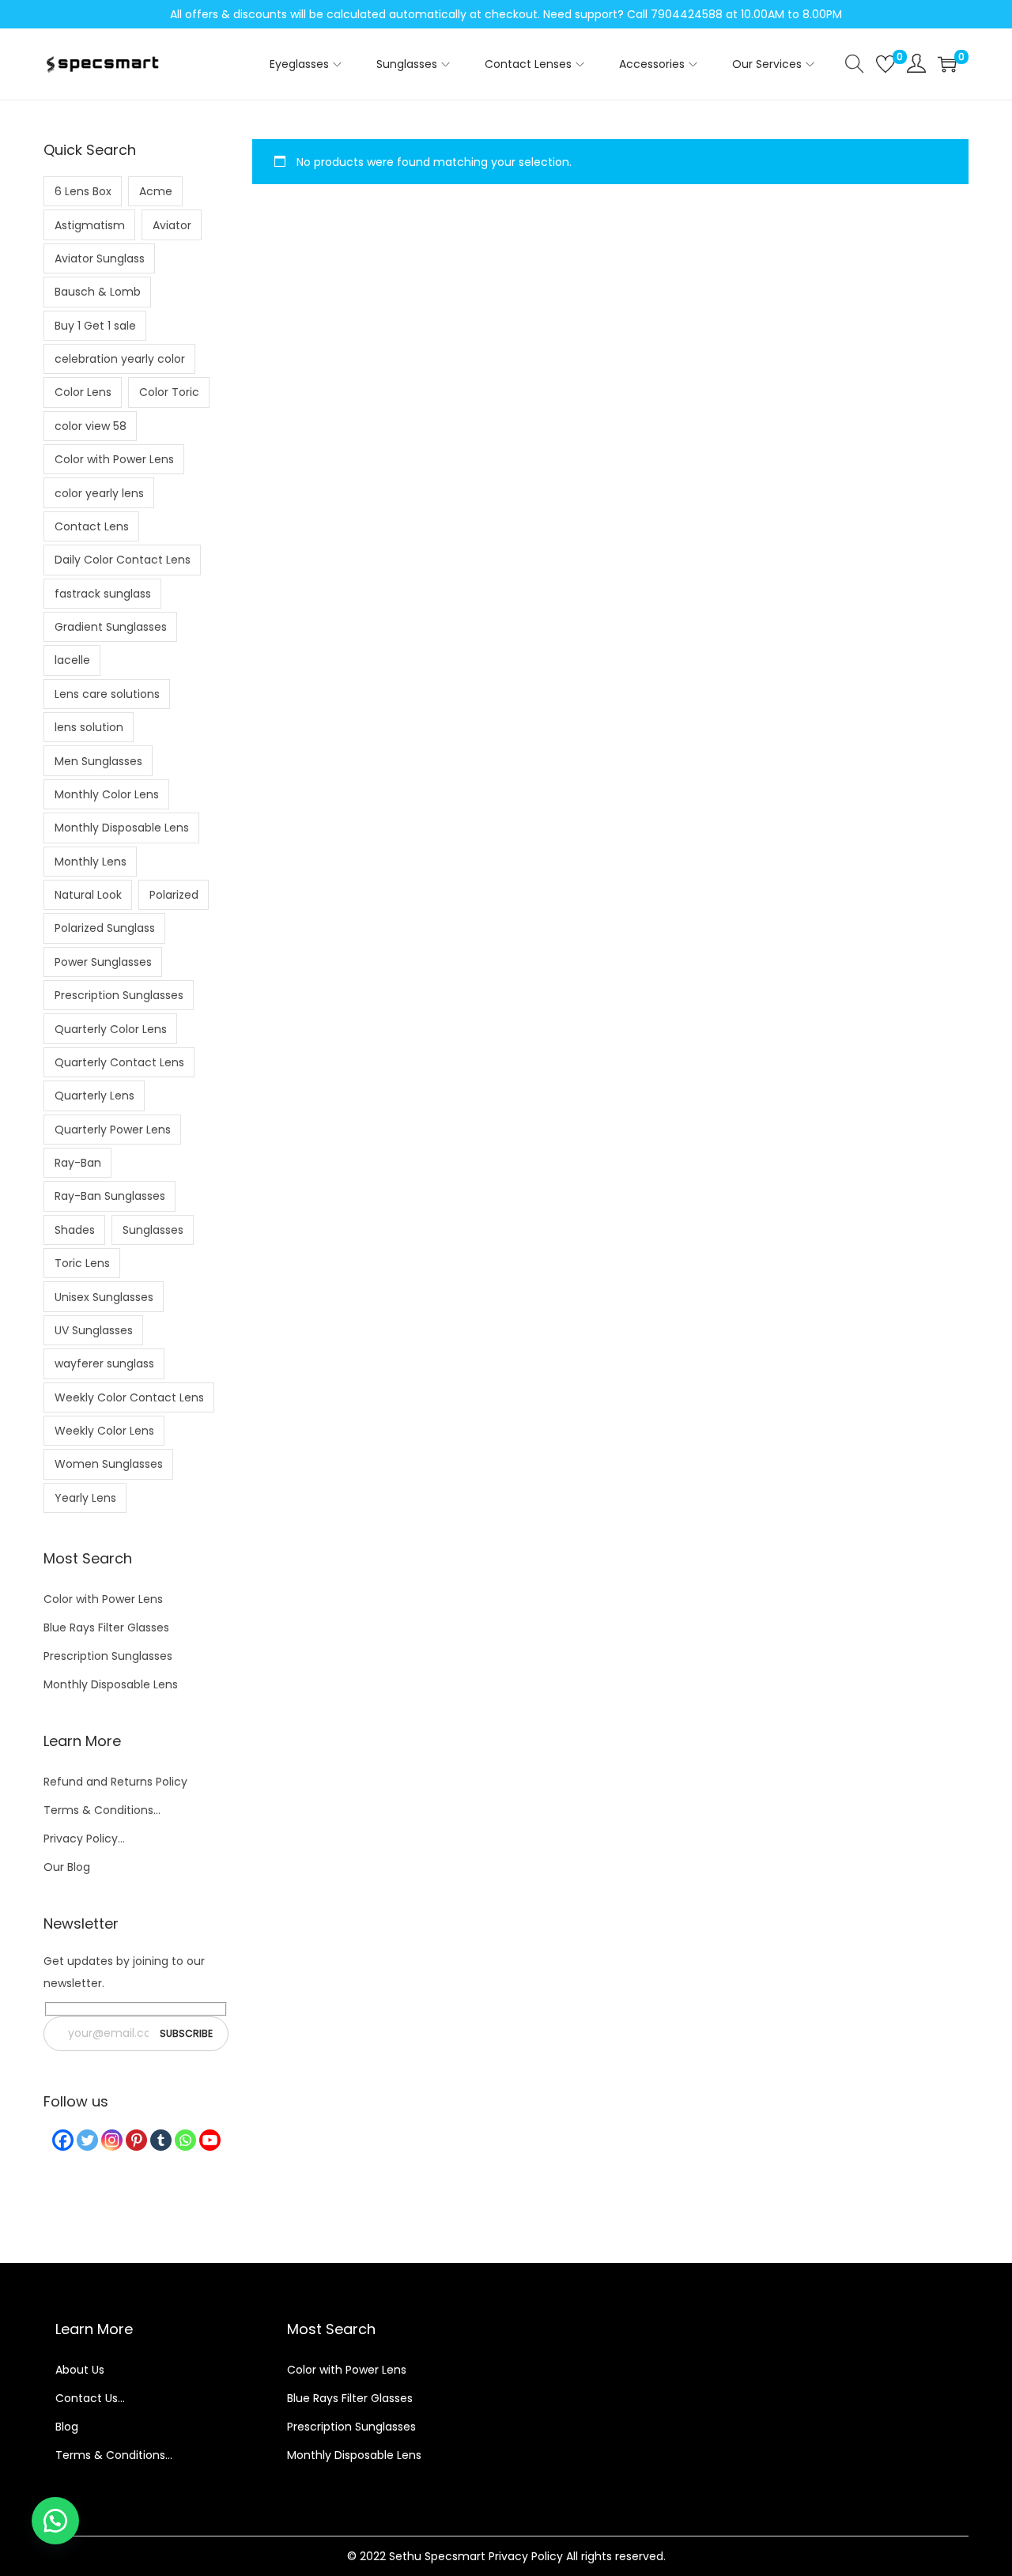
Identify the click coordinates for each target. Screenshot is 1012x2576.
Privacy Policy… (84, 1839)
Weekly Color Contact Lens (129, 1397)
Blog (67, 2427)
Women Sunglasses (109, 1464)
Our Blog (67, 1867)
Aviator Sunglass (100, 258)
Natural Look (88, 895)
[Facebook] (63, 2140)
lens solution (89, 727)
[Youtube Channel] (210, 2140)
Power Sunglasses (103, 962)
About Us (80, 2370)
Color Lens (83, 392)
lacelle (72, 660)
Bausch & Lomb (98, 292)
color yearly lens (99, 493)
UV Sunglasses (94, 1330)
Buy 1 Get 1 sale (95, 326)
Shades (75, 1230)
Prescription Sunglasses (119, 995)
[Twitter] (87, 2140)
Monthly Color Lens (107, 794)
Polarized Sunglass (105, 928)
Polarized (174, 895)
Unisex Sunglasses (104, 1297)
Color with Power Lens (114, 459)
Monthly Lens (91, 862)
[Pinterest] (136, 2140)
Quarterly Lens (94, 1096)
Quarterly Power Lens (113, 1130)
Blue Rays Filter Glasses (106, 1627)
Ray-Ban (78, 1163)
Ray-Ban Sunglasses (110, 1196)
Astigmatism (90, 225)
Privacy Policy (526, 2556)
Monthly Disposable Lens (122, 828)
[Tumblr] (161, 2140)
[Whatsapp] (185, 2140)
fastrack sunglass (103, 594)
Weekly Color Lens (104, 1431)
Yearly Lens (85, 1498)
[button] (55, 2521)
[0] (885, 64)
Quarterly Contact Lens (119, 1062)
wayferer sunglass (104, 1363)
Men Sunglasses (98, 761)
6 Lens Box (83, 191)
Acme (156, 191)
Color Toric (169, 392)
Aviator (172, 225)
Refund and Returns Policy (115, 1782)
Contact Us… (90, 2398)
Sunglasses (153, 1230)
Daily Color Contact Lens (123, 560)
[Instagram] (112, 2140)
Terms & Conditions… (102, 1810)
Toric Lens (82, 1263)
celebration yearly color (120, 359)
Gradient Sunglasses (111, 627)
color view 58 (91, 426)
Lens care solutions (107, 694)
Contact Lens (92, 526)
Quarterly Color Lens (111, 1029)
